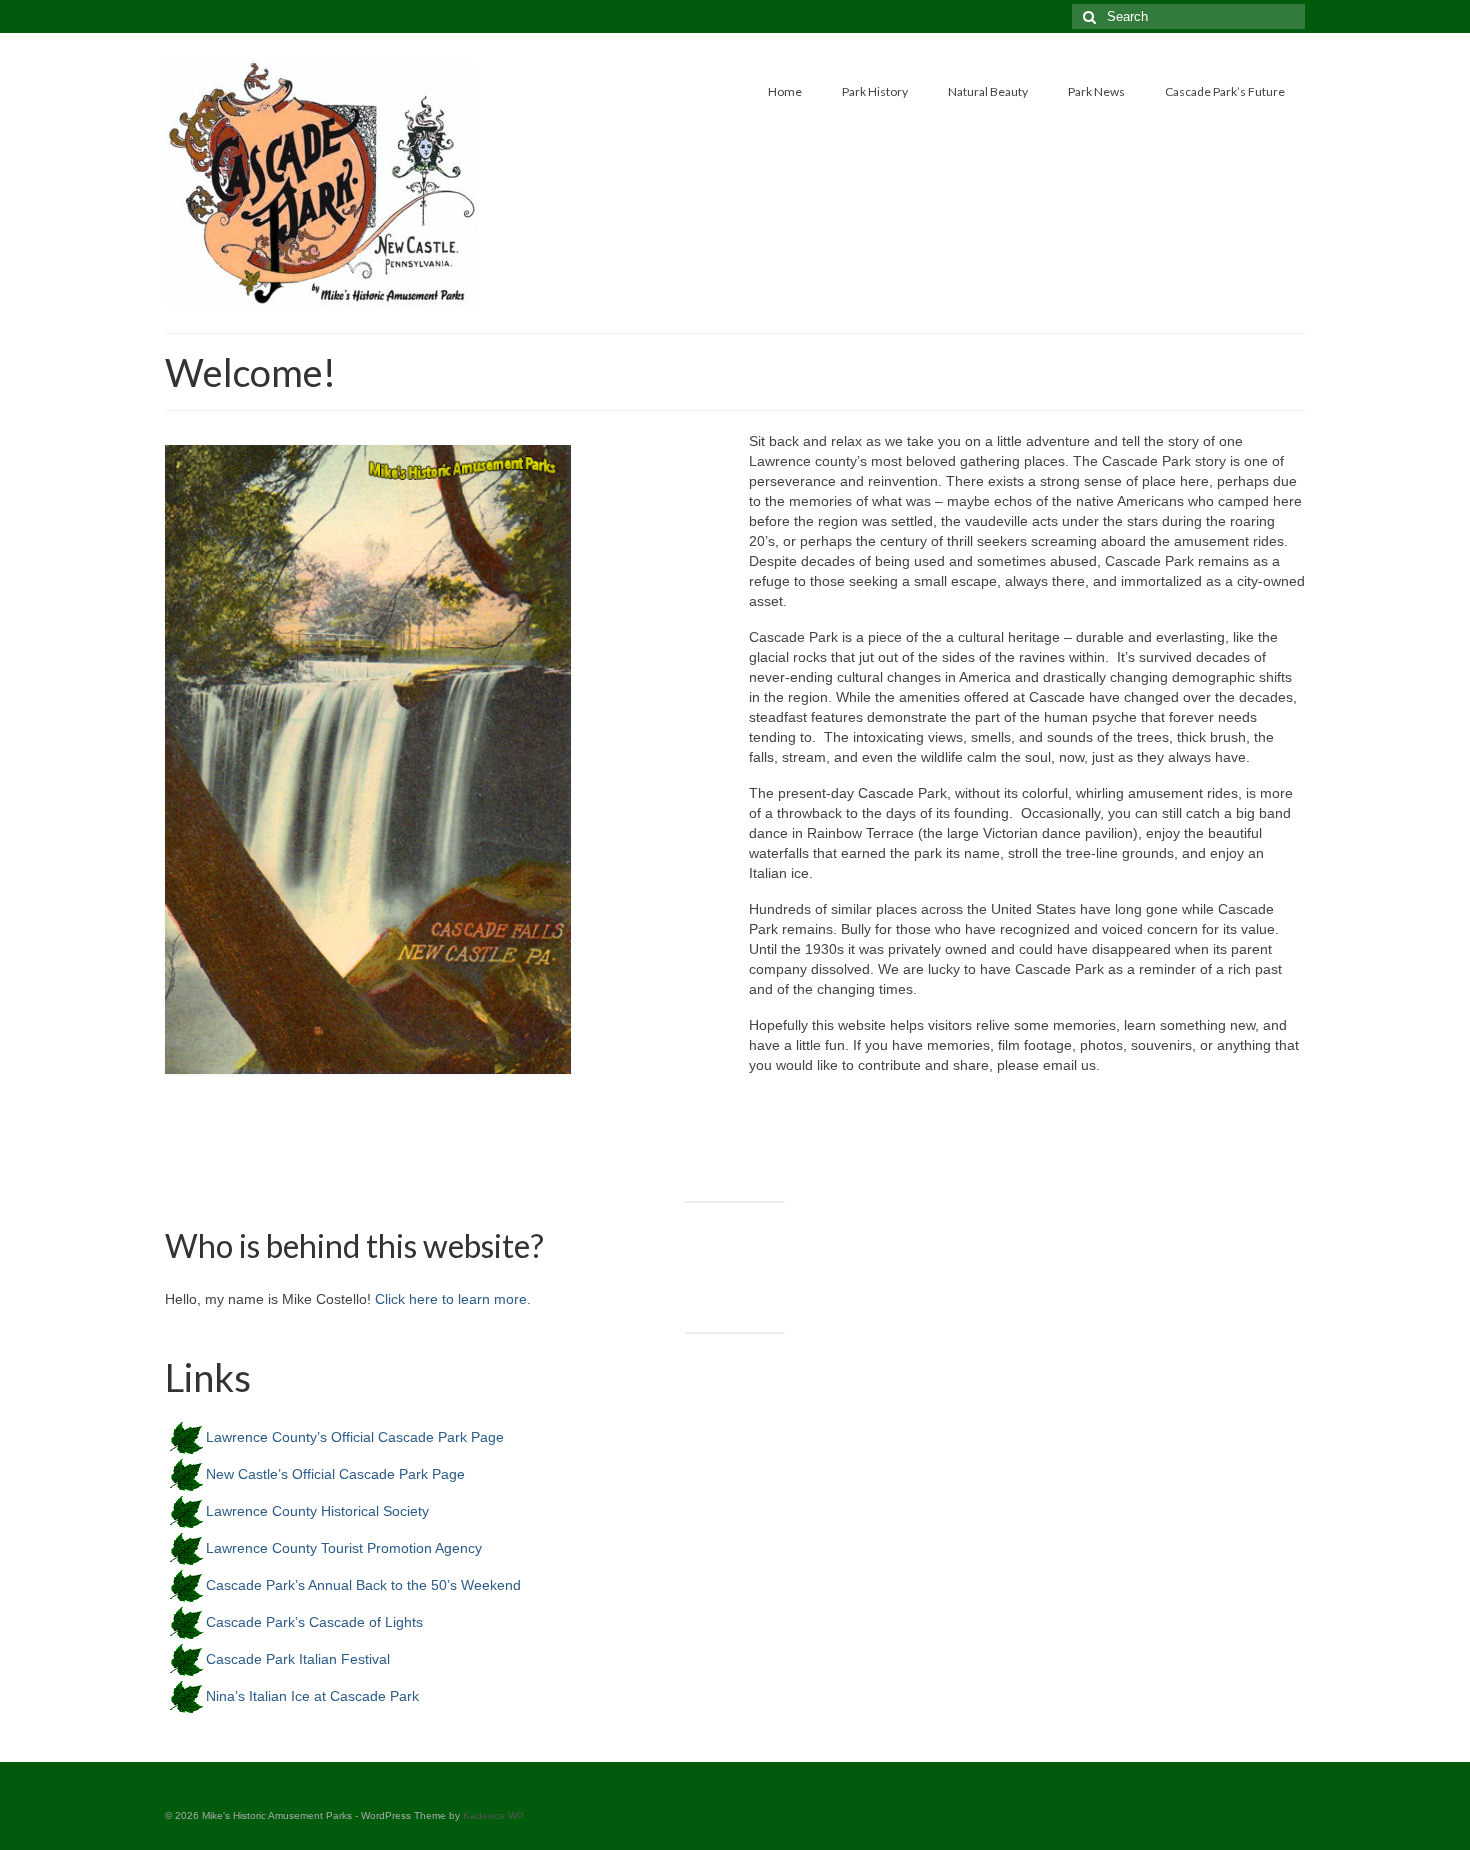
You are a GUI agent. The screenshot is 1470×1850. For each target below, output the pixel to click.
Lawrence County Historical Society (317, 1511)
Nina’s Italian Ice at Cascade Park (312, 1696)
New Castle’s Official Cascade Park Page (335, 1474)
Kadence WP (493, 1815)
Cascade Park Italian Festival (298, 1659)
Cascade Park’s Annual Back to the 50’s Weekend (363, 1585)
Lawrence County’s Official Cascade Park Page (355, 1437)
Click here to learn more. (453, 1299)
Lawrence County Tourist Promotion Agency (344, 1548)
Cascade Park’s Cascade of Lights (314, 1622)
